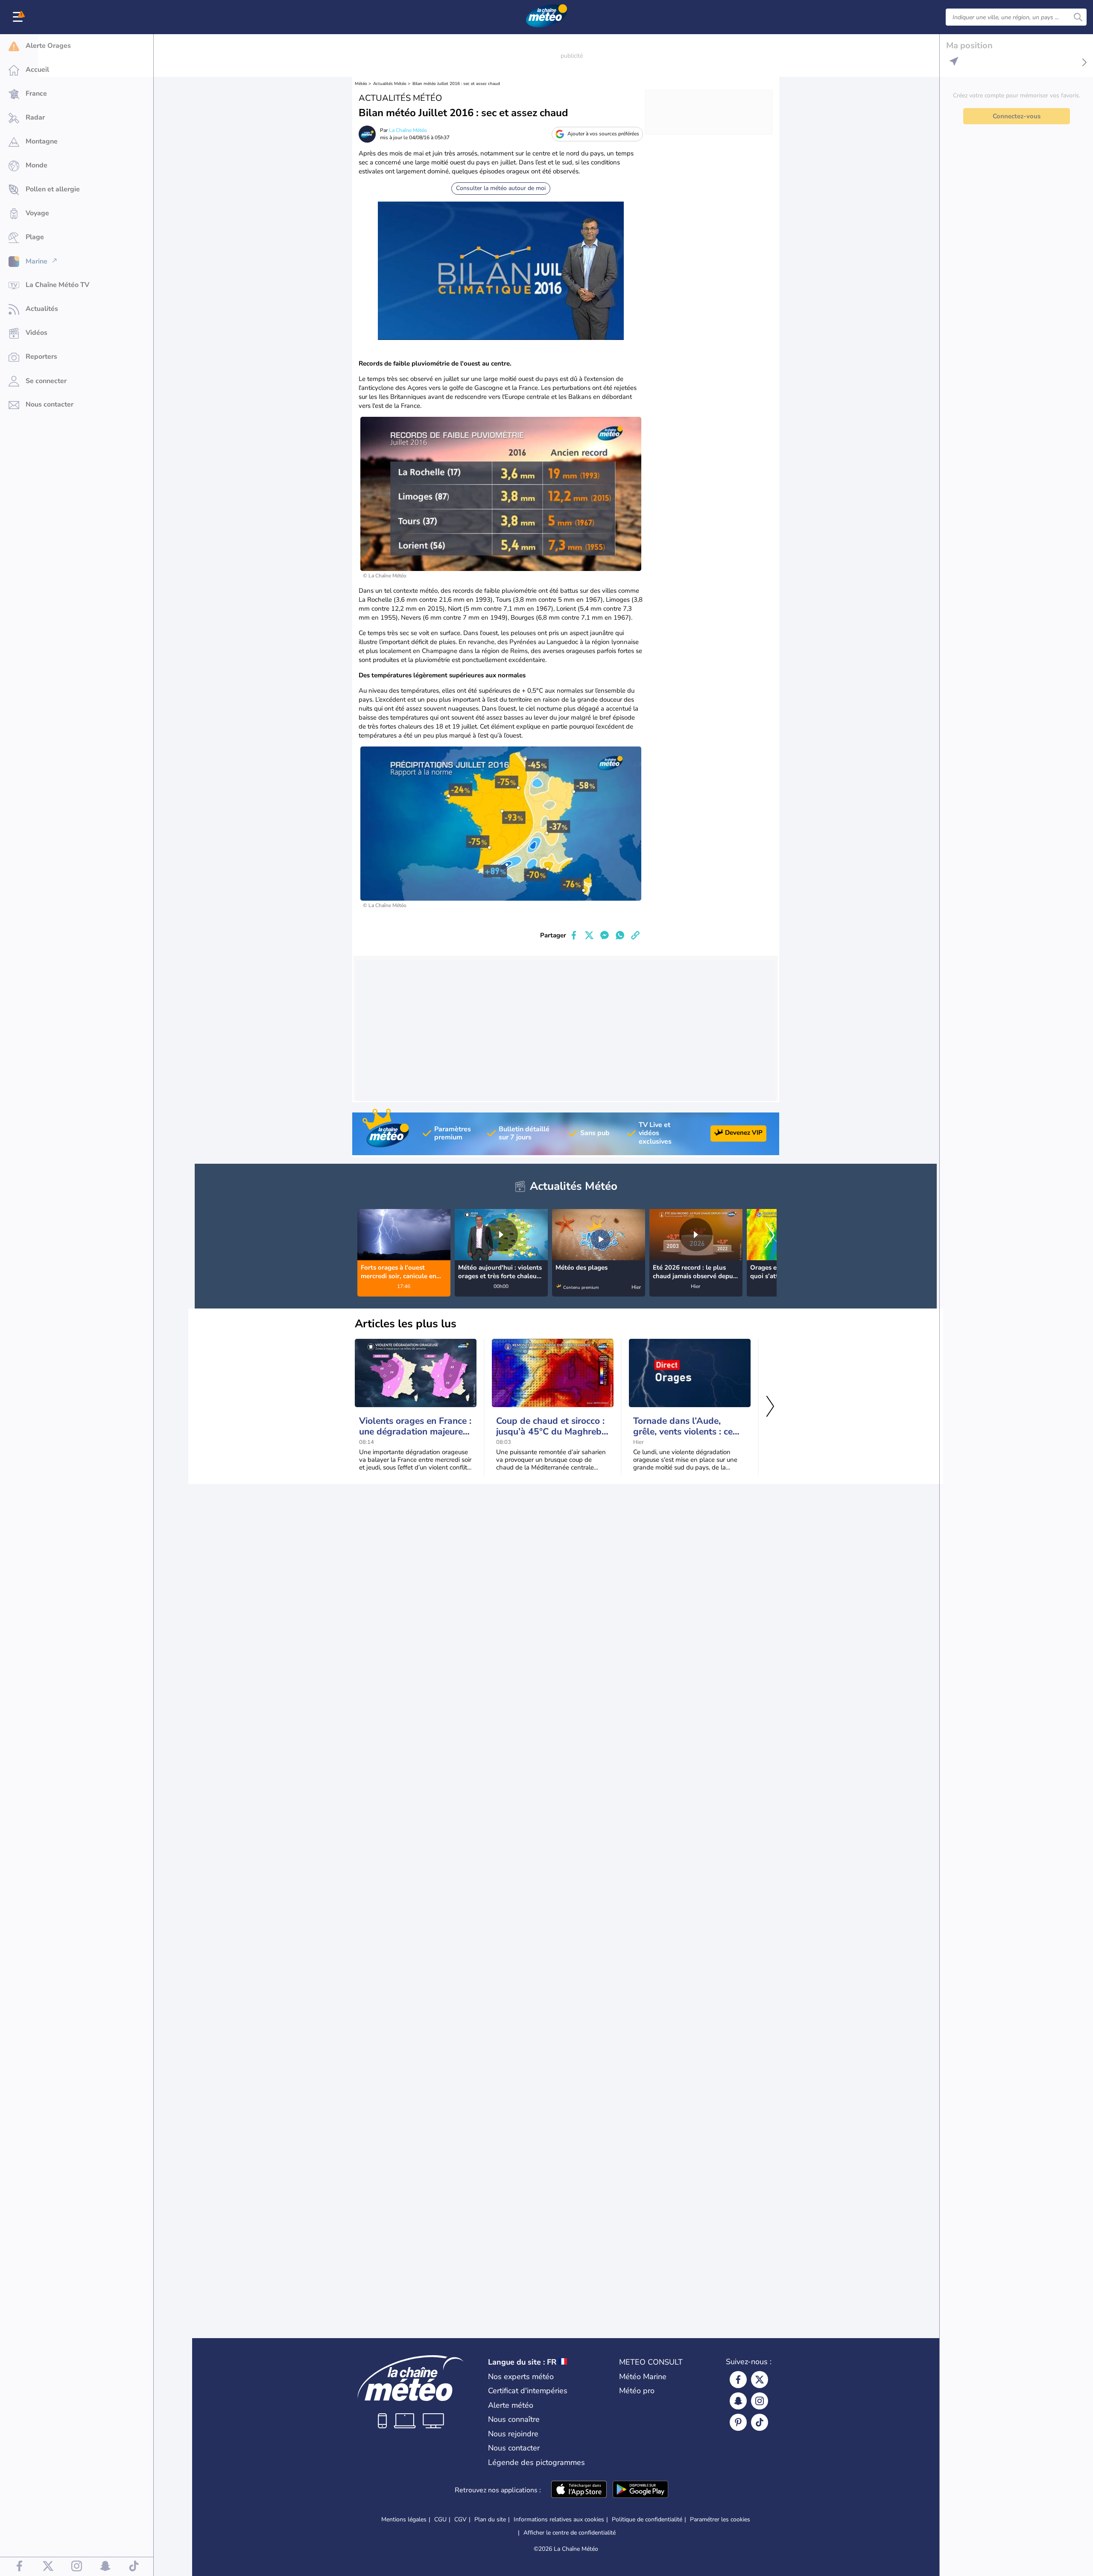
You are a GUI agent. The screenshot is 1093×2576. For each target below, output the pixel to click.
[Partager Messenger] (605, 935)
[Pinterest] (738, 2422)
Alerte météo (511, 2405)
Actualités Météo (390, 84)
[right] (770, 1236)
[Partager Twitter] (589, 935)
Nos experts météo (521, 2377)
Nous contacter (514, 2448)
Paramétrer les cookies (720, 2520)
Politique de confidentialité (647, 2519)
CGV (460, 2519)
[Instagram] (760, 2401)
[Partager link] (635, 935)
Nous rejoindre (513, 2434)
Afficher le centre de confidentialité (570, 2533)
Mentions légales (404, 2519)
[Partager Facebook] (574, 935)
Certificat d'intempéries (528, 2391)
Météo (361, 84)
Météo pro (637, 2391)
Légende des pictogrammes (536, 2462)
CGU (440, 2519)
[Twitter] (760, 2380)
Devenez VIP (744, 1133)
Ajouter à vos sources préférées (603, 134)
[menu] (19, 17)
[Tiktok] (760, 2422)
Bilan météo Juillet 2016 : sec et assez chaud (456, 84)
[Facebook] (738, 2380)
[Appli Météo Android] (640, 2490)
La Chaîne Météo (408, 130)
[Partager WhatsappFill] (620, 935)
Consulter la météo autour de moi (501, 188)
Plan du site (490, 2519)
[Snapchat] (738, 2401)
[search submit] (1078, 17)
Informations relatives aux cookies (559, 2519)
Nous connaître (514, 2419)
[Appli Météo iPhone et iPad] (579, 2490)
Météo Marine (643, 2377)
